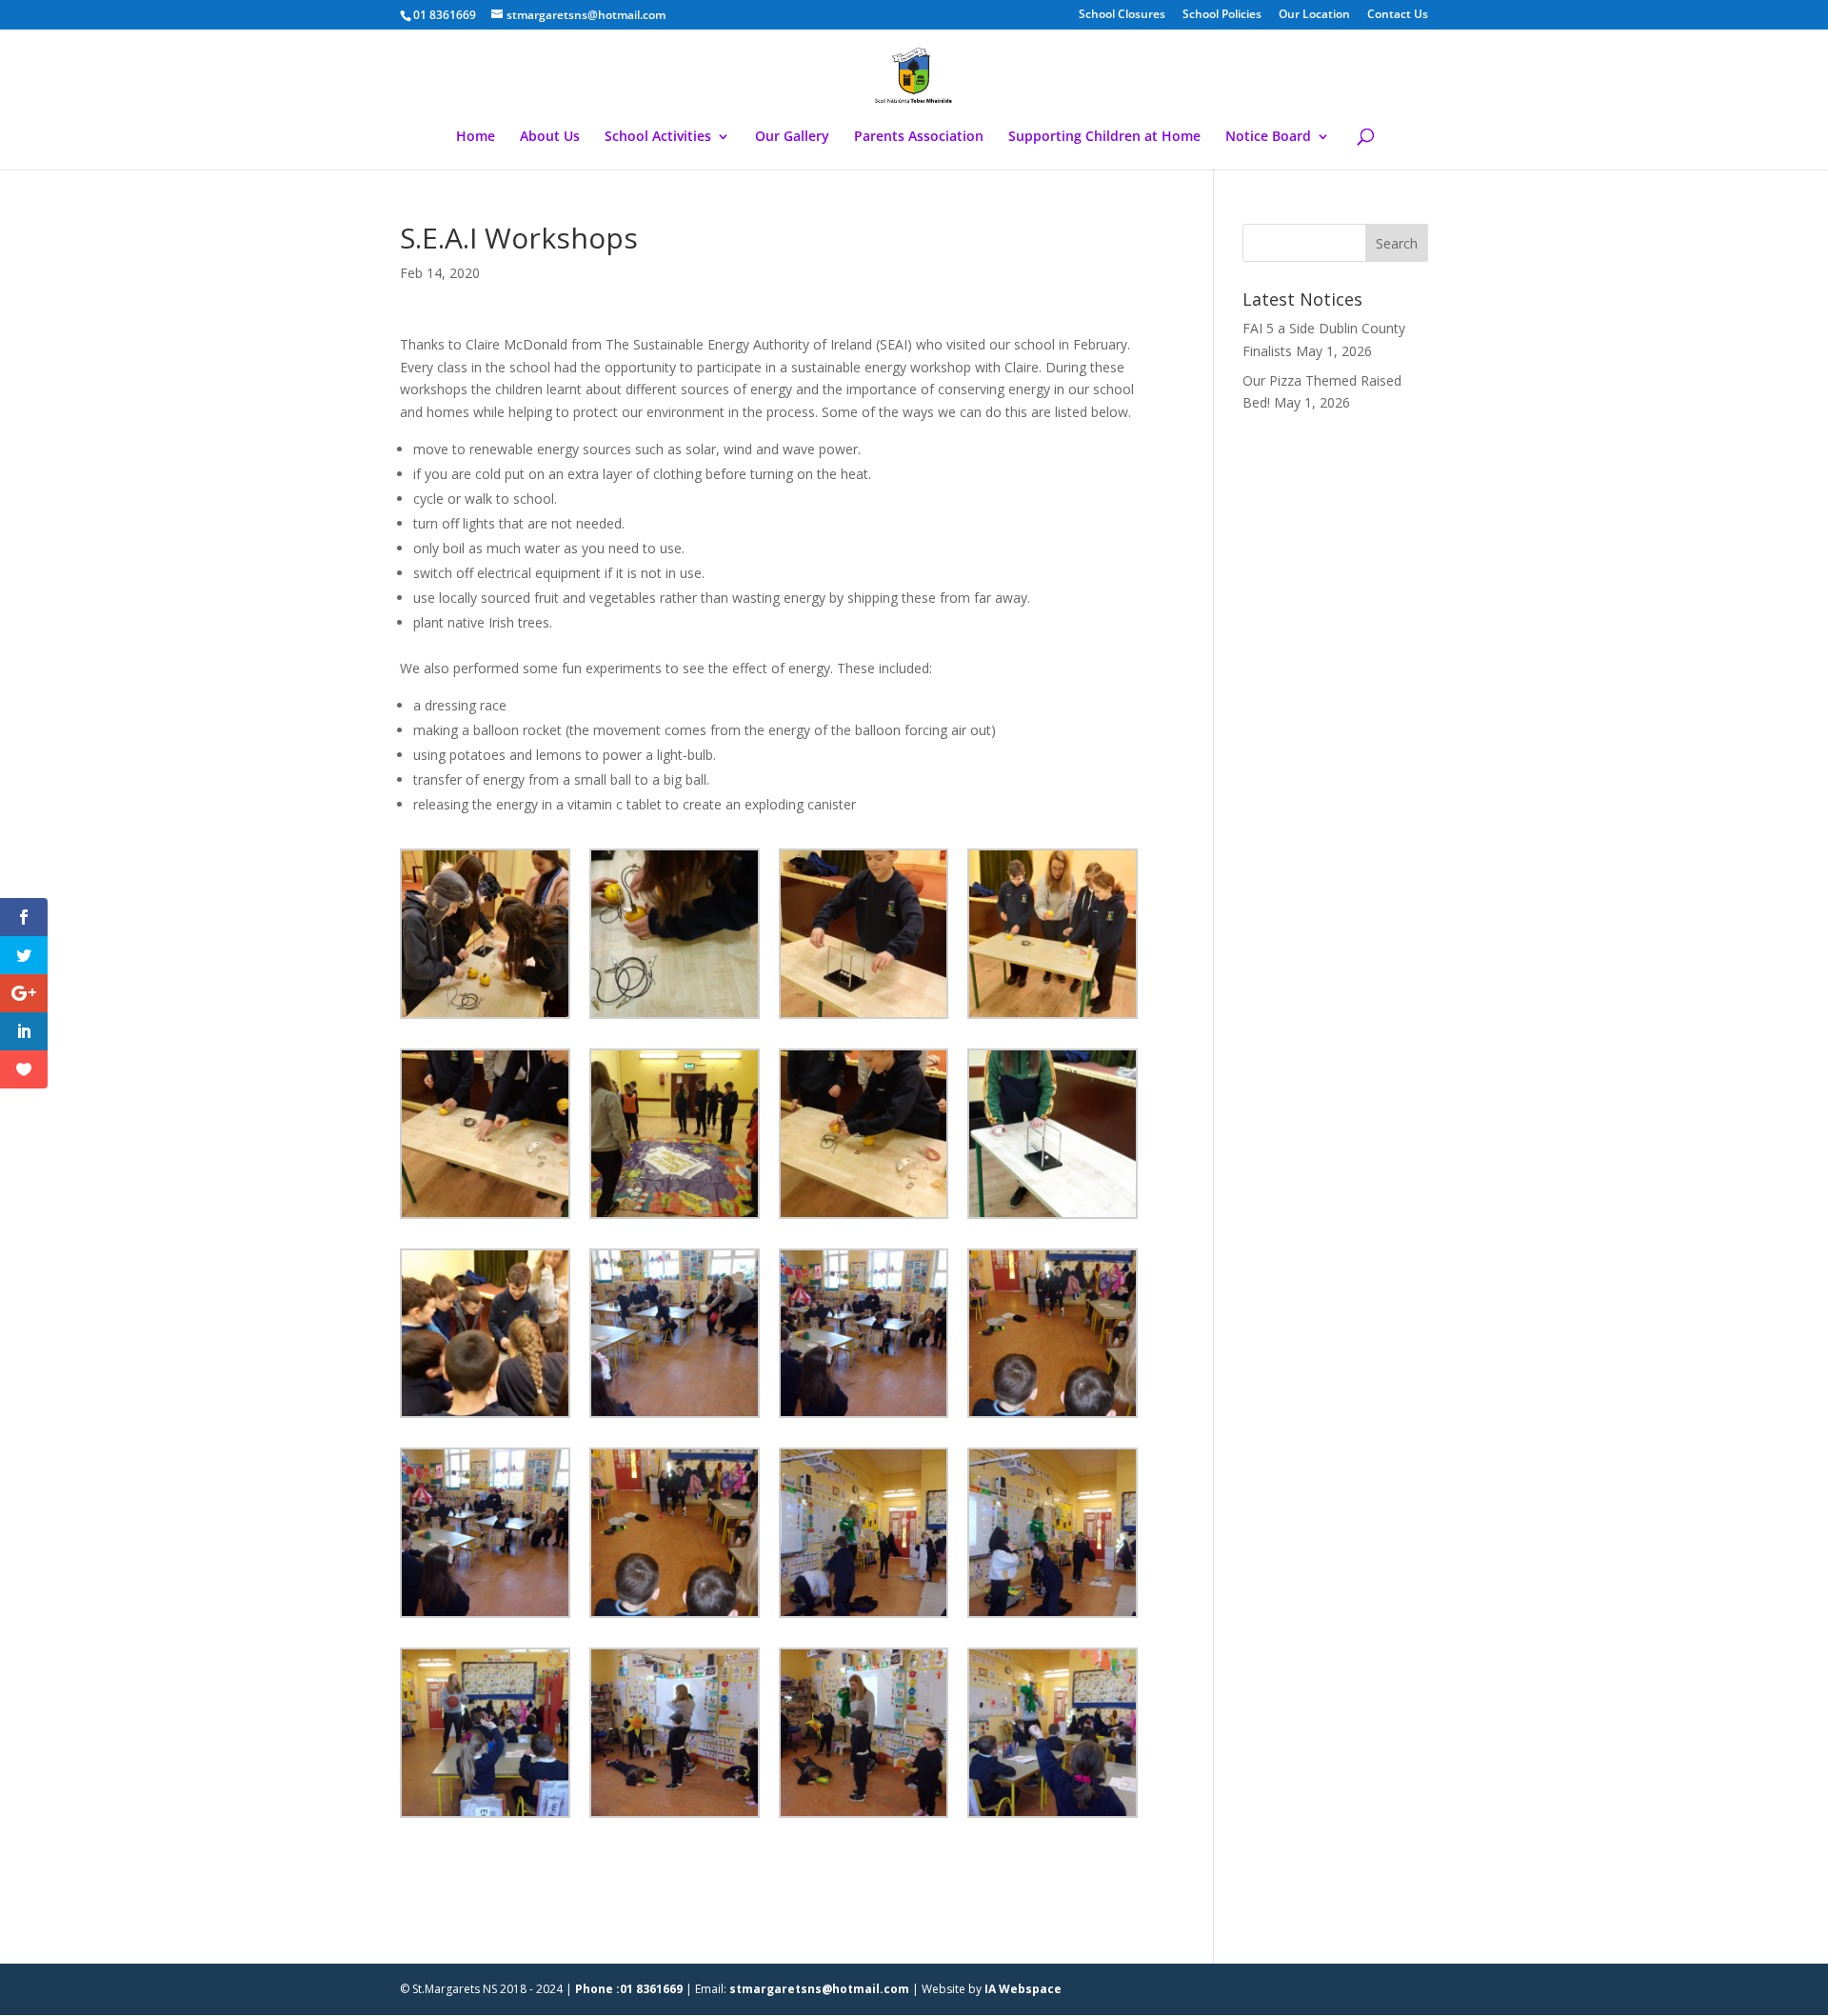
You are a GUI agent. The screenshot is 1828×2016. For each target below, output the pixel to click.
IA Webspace (1023, 1989)
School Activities (658, 137)
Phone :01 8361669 (629, 1989)
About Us (550, 137)
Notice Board (1268, 137)
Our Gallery (792, 137)
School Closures (1122, 15)
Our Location (1314, 15)
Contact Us (1398, 15)
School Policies (1222, 15)
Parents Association (919, 137)
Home (476, 137)
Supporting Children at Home (1104, 137)
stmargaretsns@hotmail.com (819, 1989)
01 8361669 (445, 15)
